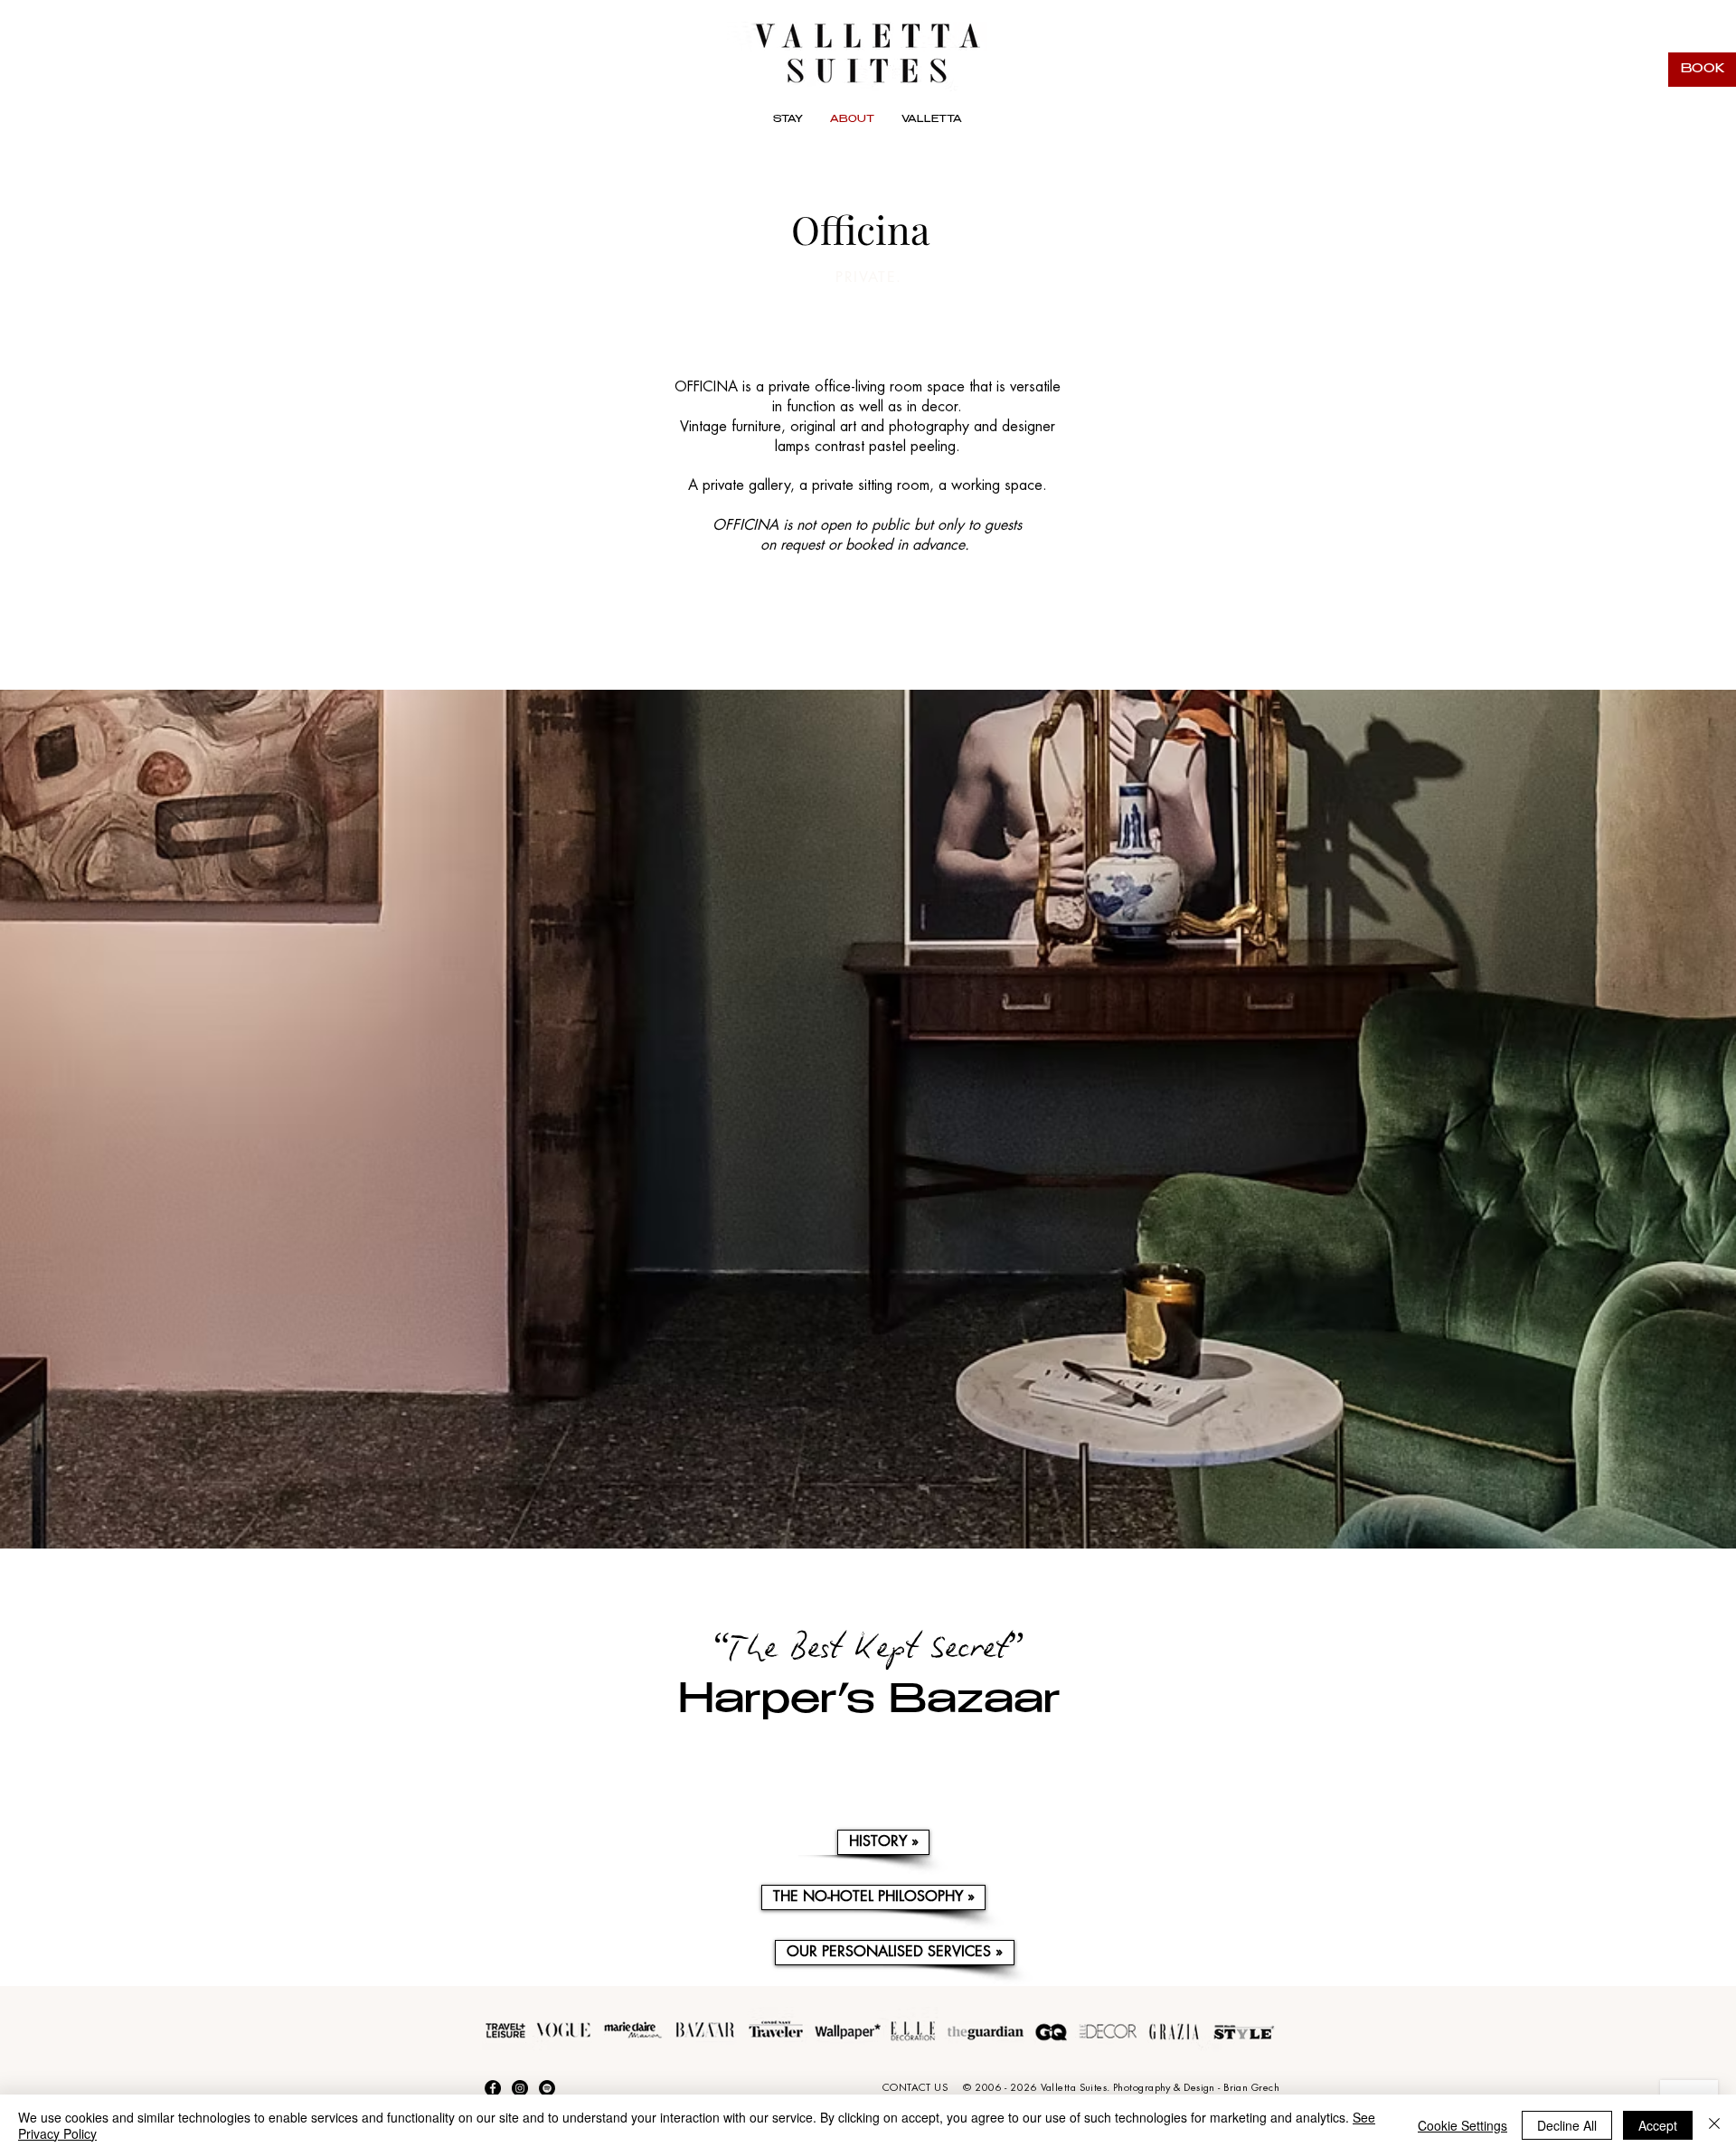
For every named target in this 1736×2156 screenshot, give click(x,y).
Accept (1658, 2125)
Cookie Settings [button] (1462, 2125)
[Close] (1714, 2125)
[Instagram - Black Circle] (520, 2088)
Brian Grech (1251, 2088)
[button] (932, 121)
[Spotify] (547, 2088)
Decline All (1567, 2125)
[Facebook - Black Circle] (493, 2088)
